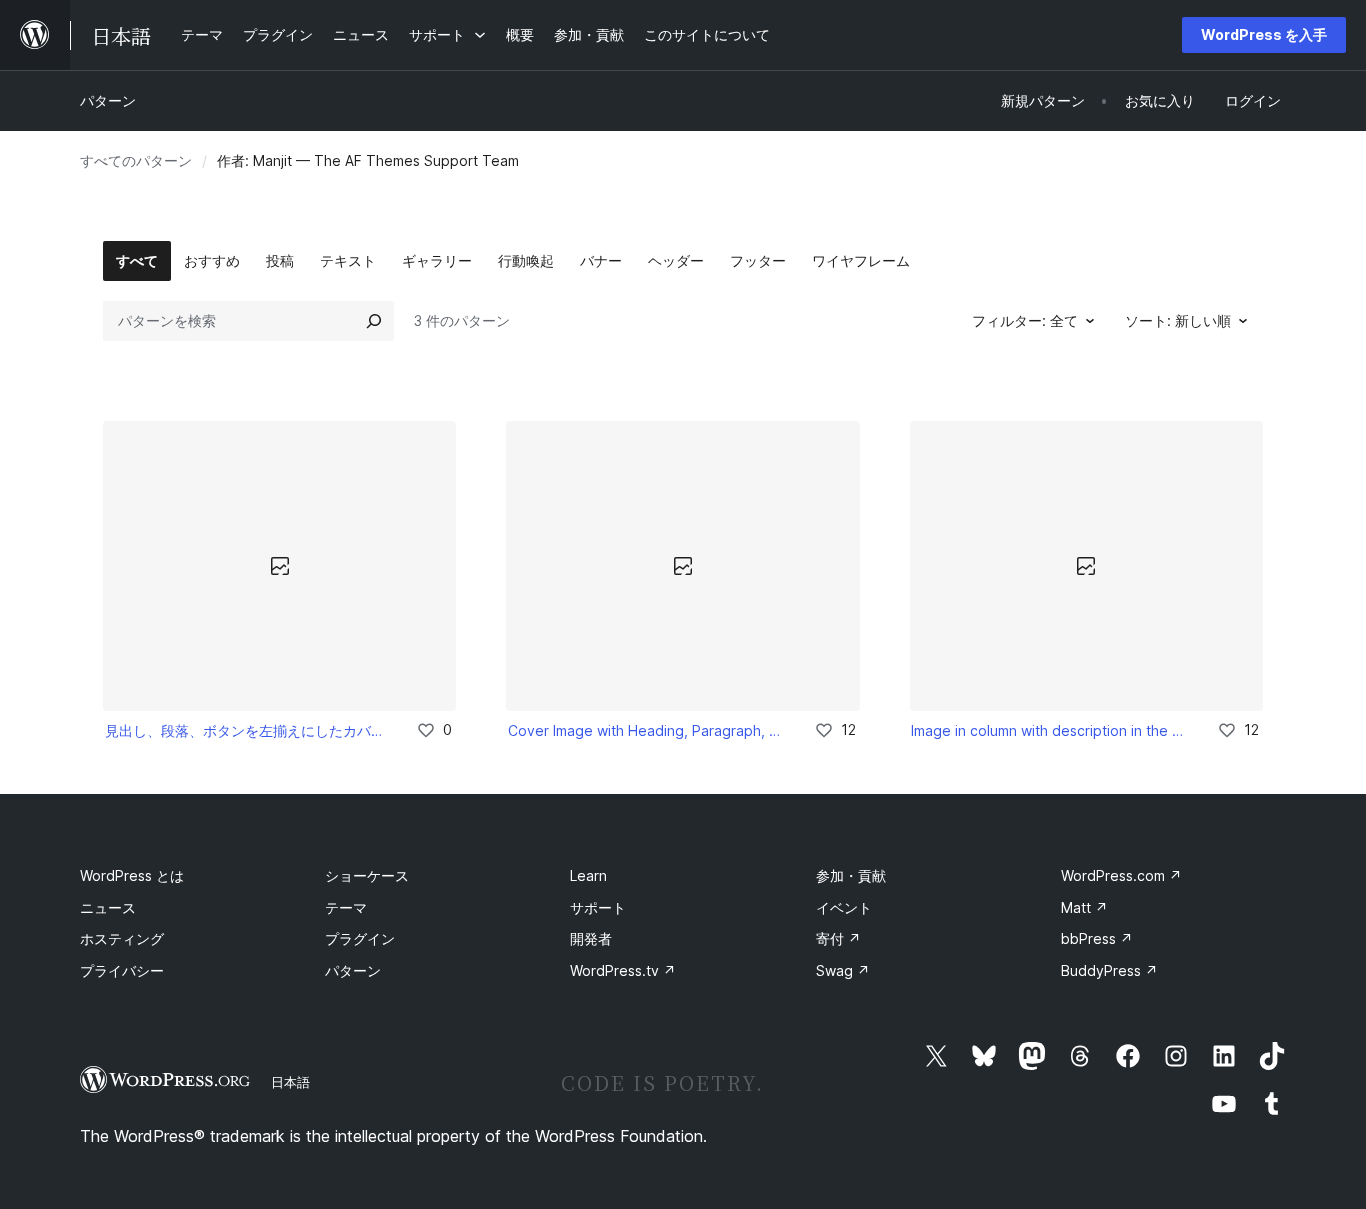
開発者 (591, 938)
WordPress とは (132, 875)
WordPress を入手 (1264, 34)
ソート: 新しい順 (1178, 320)
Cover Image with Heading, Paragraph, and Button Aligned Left (647, 730)
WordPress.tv (623, 970)
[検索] (374, 321)
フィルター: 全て (1025, 320)
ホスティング (122, 938)
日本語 (290, 1082)
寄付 (838, 938)
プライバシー (122, 970)
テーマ (346, 907)
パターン (108, 100)
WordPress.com (1121, 875)
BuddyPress (1109, 970)
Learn (588, 875)
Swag (843, 970)
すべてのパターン (136, 160)
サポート (598, 907)
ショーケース (367, 875)
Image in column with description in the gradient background (1050, 730)
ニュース (108, 907)
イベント (844, 907)
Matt (1084, 907)
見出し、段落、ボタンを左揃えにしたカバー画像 (247, 730)
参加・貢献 (851, 875)
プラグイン (360, 938)
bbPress (1097, 938)
